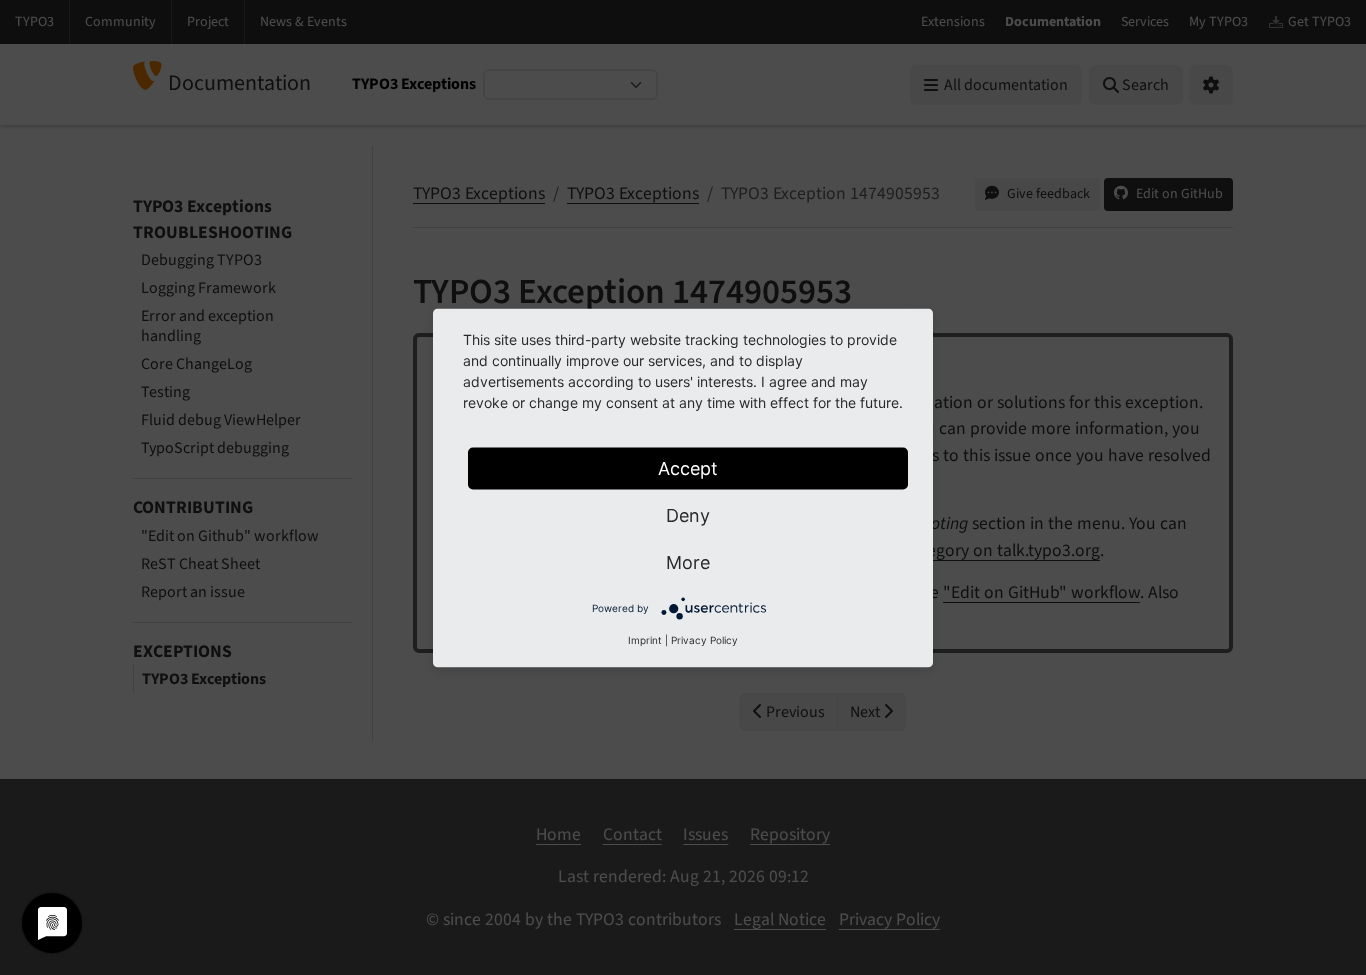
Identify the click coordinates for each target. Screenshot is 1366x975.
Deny (688, 514)
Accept (688, 467)
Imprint (645, 639)
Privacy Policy (704, 639)
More (688, 561)
